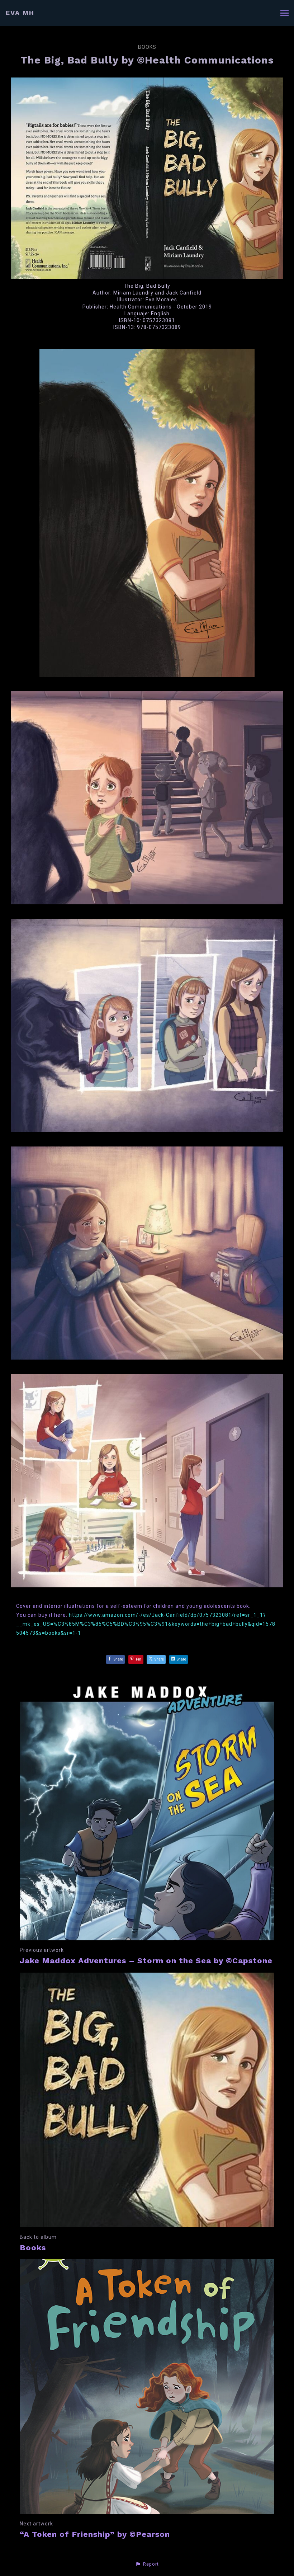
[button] (147, 2564)
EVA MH (20, 13)
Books (147, 47)
